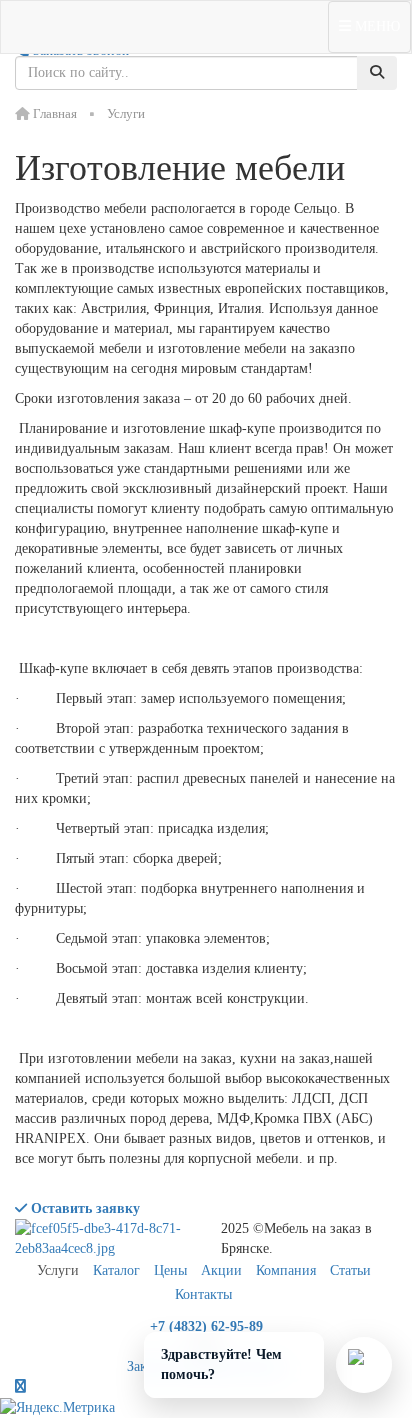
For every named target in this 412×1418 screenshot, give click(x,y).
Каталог (116, 1270)
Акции (221, 1270)
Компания (286, 1270)
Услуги (58, 1270)
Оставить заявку (83, 1208)
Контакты (203, 1294)
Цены (170, 1270)
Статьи (350, 1270)
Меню (375, 26)
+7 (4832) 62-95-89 (206, 1326)
